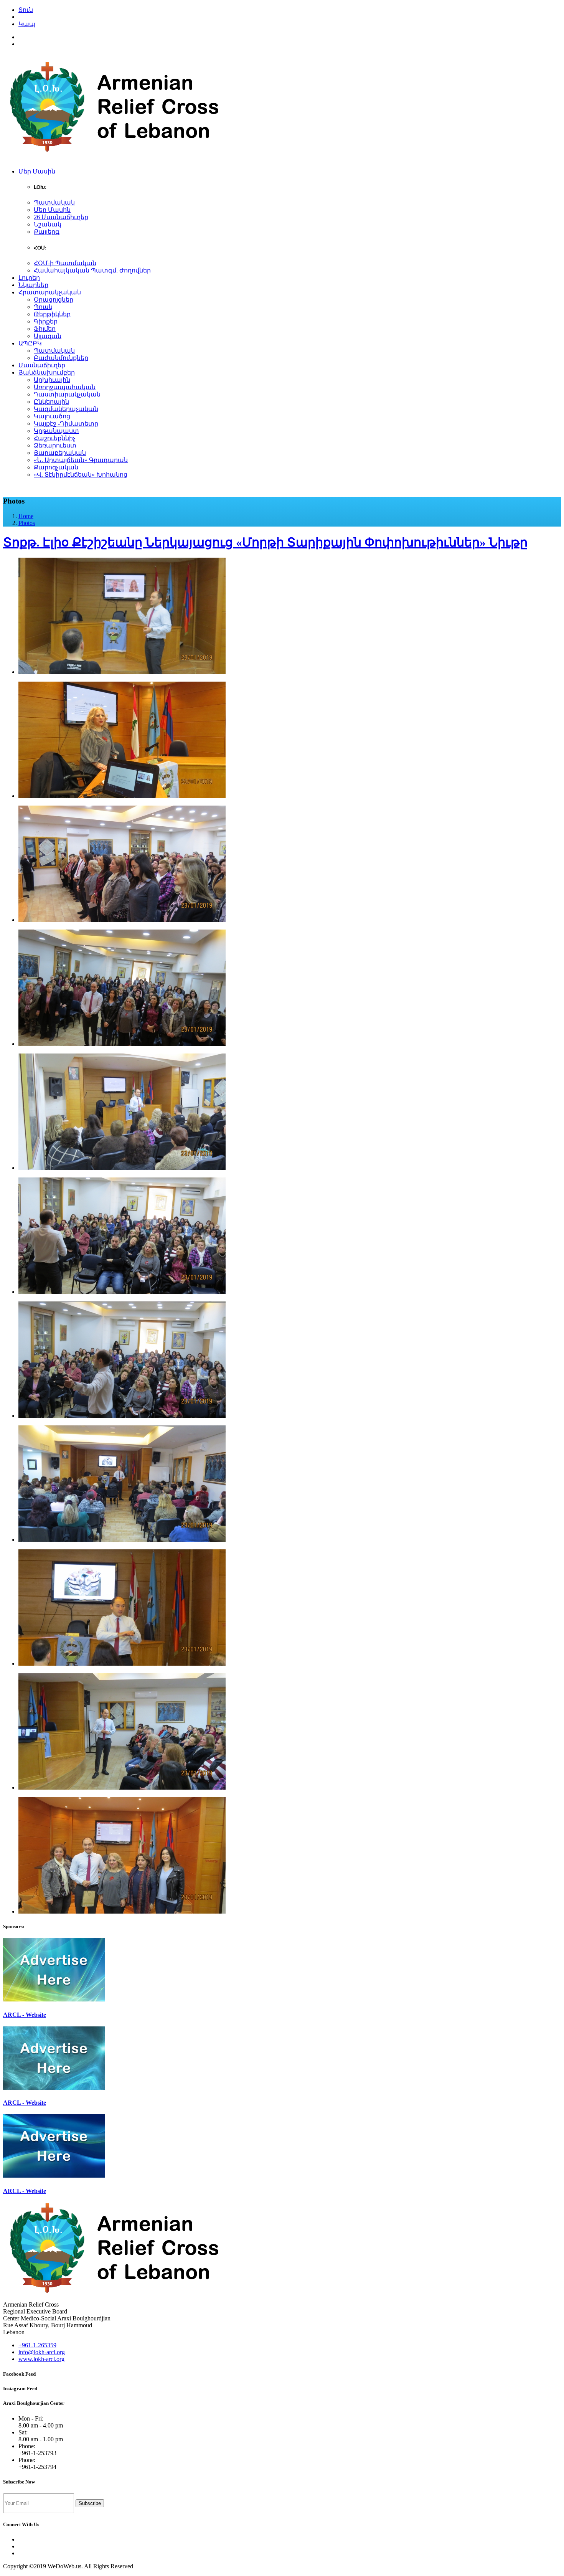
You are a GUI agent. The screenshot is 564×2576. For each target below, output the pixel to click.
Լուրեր (29, 278)
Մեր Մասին (37, 171)
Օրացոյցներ (54, 300)
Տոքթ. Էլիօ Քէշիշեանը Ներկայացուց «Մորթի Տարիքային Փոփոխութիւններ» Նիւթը (265, 542)
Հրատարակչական (50, 292)
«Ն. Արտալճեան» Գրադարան (81, 460)
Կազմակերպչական (66, 409)
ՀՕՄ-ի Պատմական (65, 263)
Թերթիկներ (52, 314)
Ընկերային (51, 402)
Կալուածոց (52, 416)
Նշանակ (48, 224)
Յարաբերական (60, 453)
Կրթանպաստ (56, 431)
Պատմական (54, 202)
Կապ (27, 24)
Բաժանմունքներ (61, 358)
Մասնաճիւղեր (42, 365)
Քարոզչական (56, 467)
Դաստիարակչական (67, 394)
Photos (27, 523)
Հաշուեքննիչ (54, 438)
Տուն (26, 10)
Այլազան (48, 336)
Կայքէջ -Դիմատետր (66, 424)
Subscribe (90, 2503)
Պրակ (43, 307)
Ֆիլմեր (45, 329)
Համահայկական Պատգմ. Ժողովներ (92, 270)
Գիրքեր (46, 321)
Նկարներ (33, 285)
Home (26, 516)
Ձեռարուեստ (55, 445)
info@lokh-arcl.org (42, 2352)
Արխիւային (52, 380)
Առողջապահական (65, 387)
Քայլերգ (47, 232)
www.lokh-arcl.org (41, 2359)
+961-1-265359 (37, 2345)
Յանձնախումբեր (47, 372)
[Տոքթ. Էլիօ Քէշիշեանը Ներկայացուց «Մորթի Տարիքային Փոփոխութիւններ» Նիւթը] (122, 672)
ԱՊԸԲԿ (30, 343)
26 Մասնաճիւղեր (61, 217)
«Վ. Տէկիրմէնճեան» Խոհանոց (81, 475)
